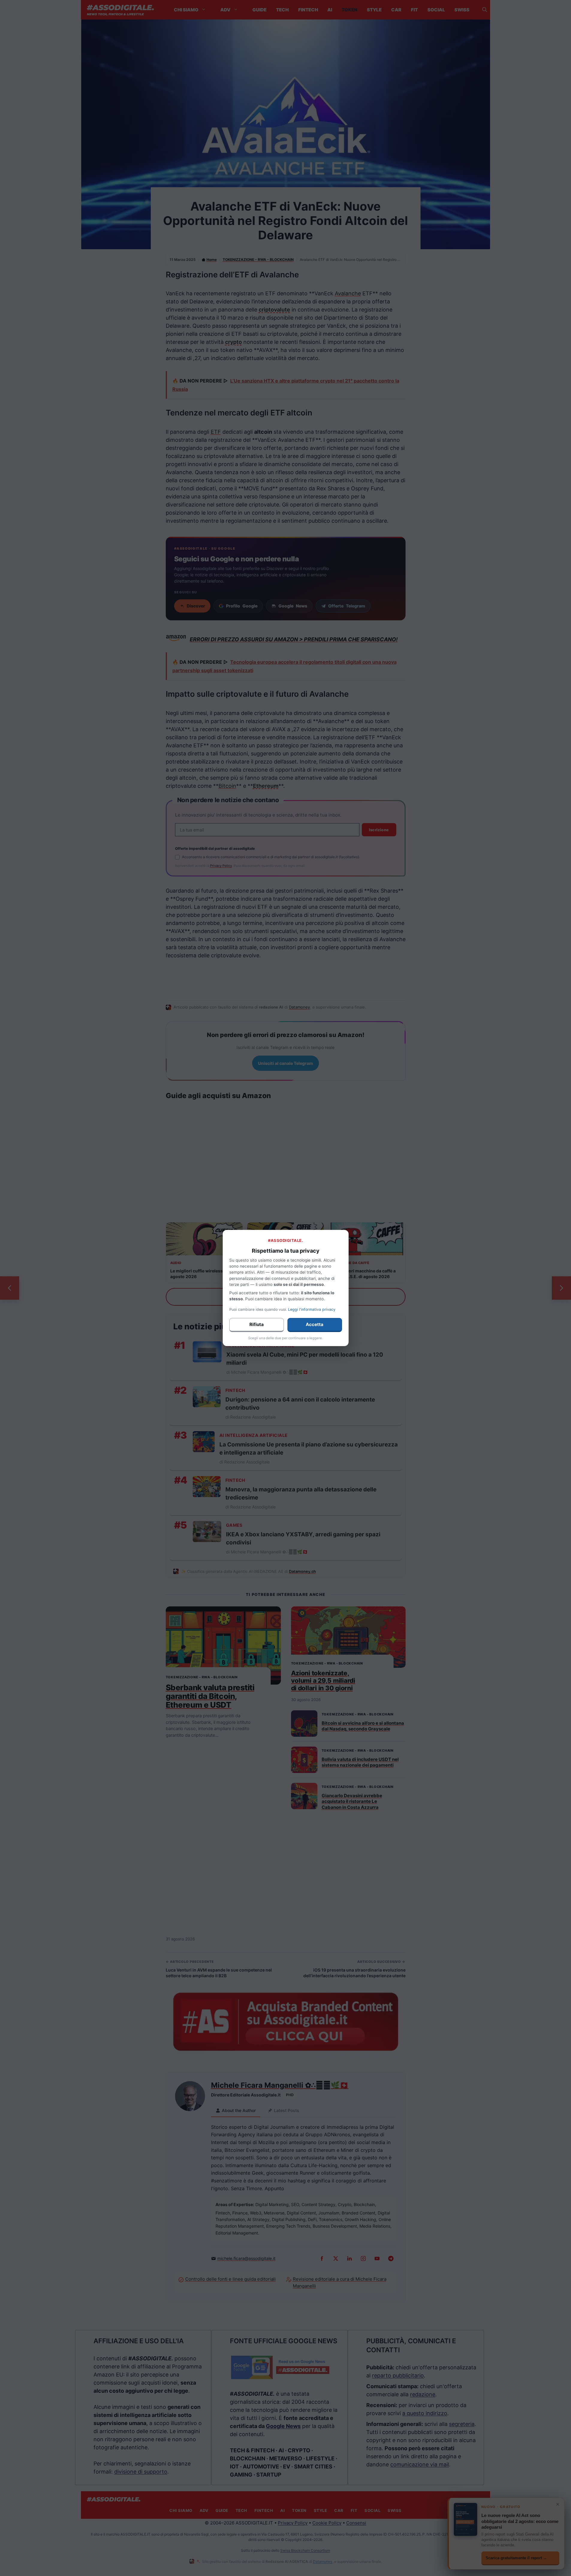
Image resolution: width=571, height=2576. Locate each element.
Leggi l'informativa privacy (312, 1309)
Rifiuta (257, 1324)
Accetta (315, 1324)
